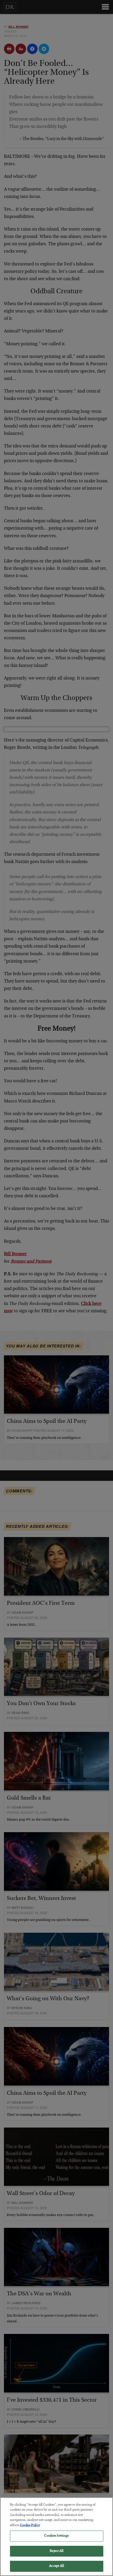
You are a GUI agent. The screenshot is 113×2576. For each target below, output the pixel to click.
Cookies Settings (56, 2536)
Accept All (56, 2566)
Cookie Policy (30, 2525)
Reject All (56, 2551)
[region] (56, 2537)
